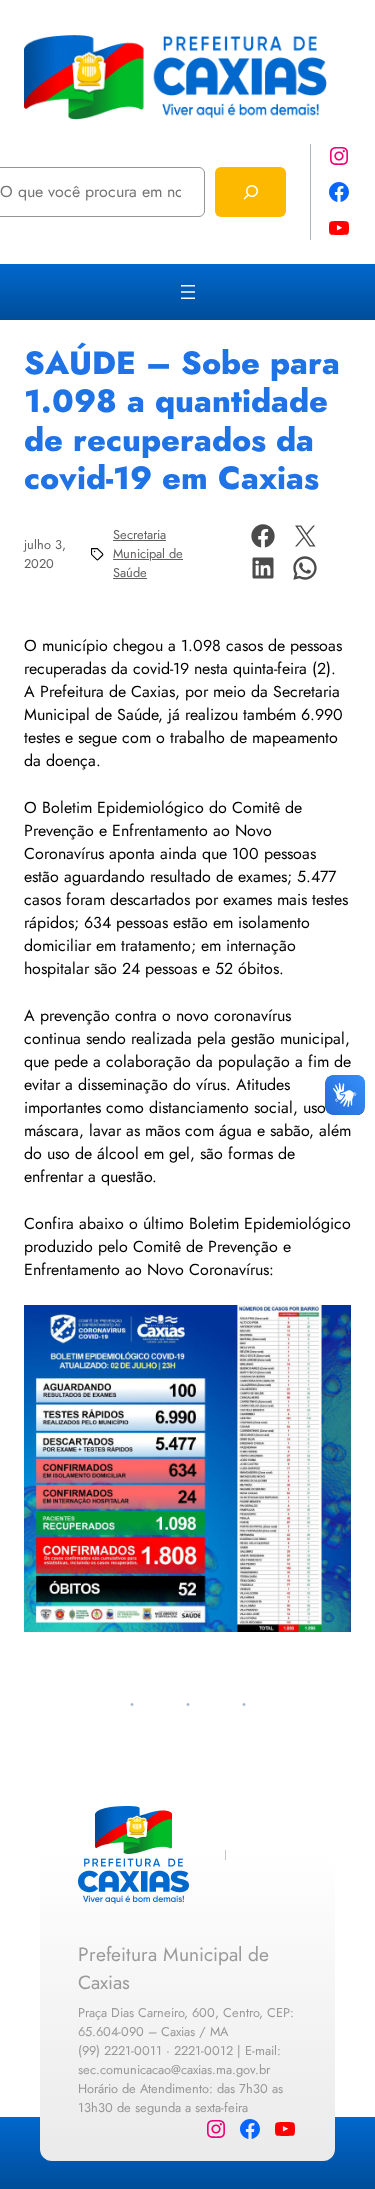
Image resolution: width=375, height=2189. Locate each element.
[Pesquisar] (250, 191)
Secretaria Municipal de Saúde (148, 553)
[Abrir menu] (188, 292)
